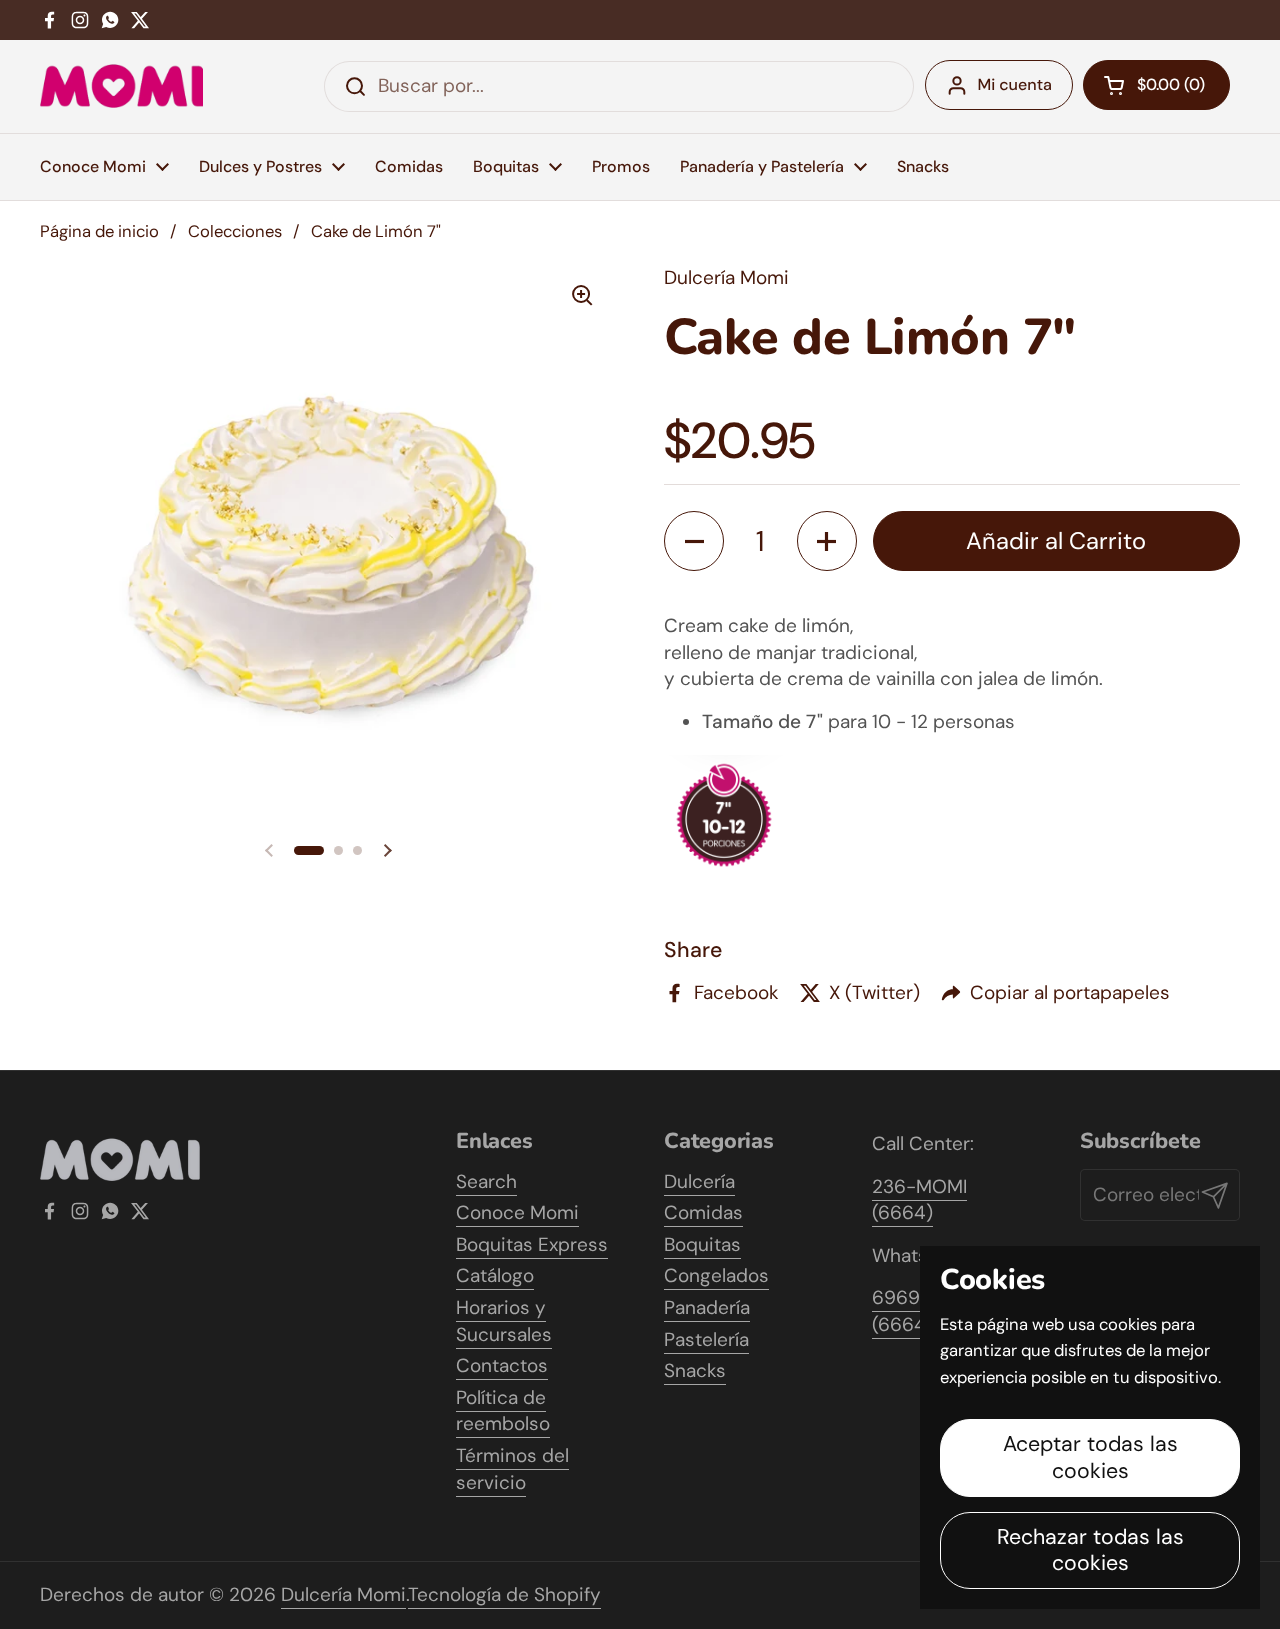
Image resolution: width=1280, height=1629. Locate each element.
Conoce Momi (517, 1212)
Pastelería (706, 1339)
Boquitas (702, 1244)
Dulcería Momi (343, 1594)
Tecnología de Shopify (504, 1594)
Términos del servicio (512, 1469)
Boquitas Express (532, 1244)
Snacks (695, 1370)
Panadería (707, 1307)
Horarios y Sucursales (504, 1321)
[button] (309, 850)
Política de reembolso (503, 1411)
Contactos (502, 1365)
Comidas (703, 1212)
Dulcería (699, 1181)
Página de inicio (99, 231)
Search (486, 1181)
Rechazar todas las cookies (1090, 1550)
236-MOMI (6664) (919, 1200)
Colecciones (235, 231)
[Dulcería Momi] (121, 86)
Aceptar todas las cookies (1090, 1457)
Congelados (716, 1275)
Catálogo (495, 1275)
